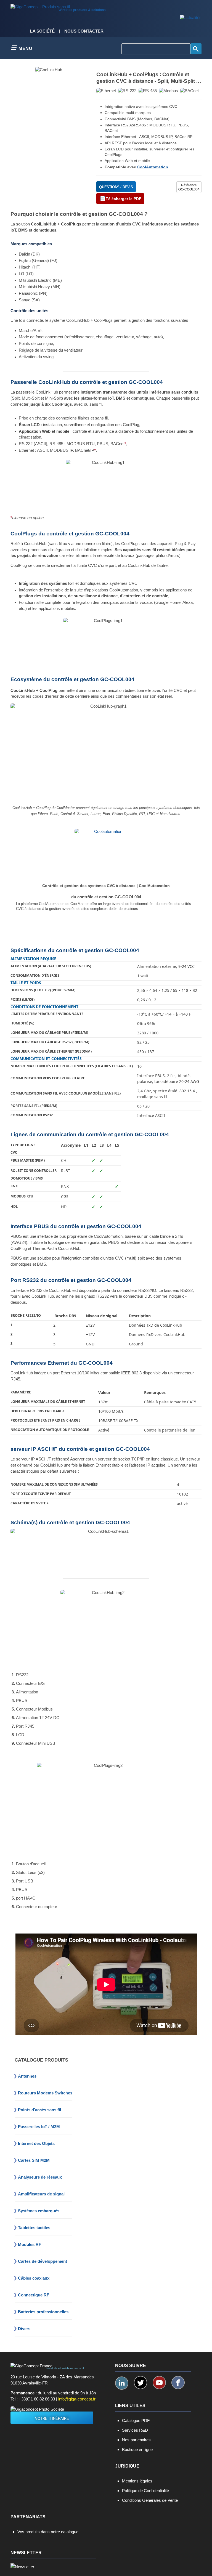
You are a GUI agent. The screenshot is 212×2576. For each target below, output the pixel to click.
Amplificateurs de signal (41, 2194)
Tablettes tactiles (34, 2228)
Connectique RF (34, 2295)
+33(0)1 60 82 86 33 (37, 2399)
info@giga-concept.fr (77, 2399)
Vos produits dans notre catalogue (48, 2532)
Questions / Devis (116, 187)
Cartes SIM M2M (34, 2160)
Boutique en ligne (137, 2449)
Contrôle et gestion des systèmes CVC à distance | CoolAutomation (106, 886)
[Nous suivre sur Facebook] (178, 2383)
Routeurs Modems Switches (45, 2093)
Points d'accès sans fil (39, 2110)
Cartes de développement (43, 2261)
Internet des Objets (36, 2143)
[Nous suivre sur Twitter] (141, 2383)
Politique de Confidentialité (145, 2491)
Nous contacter (84, 31)
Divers (24, 2329)
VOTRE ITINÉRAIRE (52, 2419)
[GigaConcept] (40, 6)
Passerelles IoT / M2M (39, 2127)
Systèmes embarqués (39, 2211)
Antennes (27, 2076)
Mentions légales (137, 2481)
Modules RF (30, 2244)
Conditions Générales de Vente (150, 2500)
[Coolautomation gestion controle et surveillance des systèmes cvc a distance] (106, 856)
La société (42, 31)
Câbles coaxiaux (34, 2278)
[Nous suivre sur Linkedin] (122, 2383)
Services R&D (135, 2430)
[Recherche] (196, 49)
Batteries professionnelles (43, 2312)
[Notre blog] (191, 18)
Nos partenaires (136, 2440)
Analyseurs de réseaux (40, 2177)
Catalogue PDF (136, 2420)
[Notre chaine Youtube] (159, 2383)
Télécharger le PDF (124, 199)
